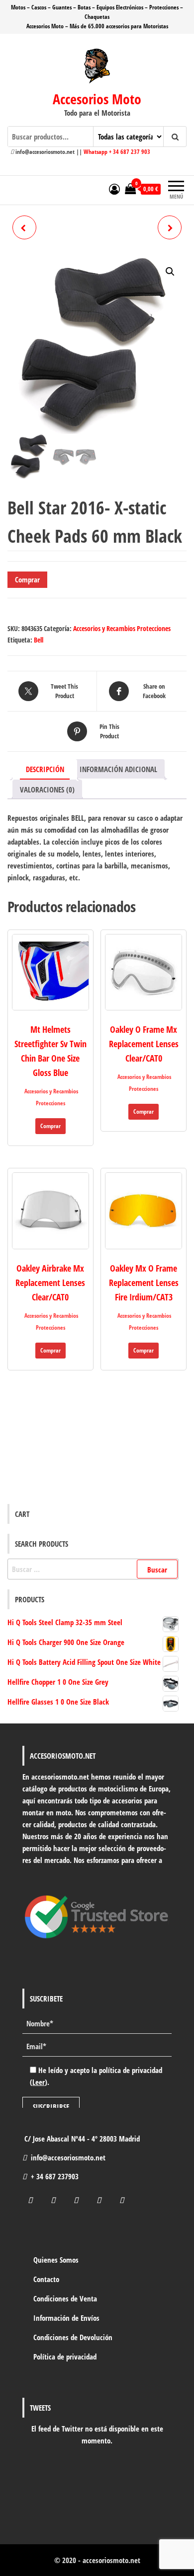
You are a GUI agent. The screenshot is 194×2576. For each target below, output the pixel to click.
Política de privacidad (65, 2357)
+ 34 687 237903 (55, 2176)
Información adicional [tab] (118, 769)
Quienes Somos (56, 2260)
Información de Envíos (66, 2318)
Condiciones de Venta (65, 2298)
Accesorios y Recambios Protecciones (122, 628)
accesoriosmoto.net (111, 2560)
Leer (39, 2082)
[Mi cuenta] (114, 189)
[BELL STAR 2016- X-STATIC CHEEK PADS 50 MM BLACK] (24, 227)
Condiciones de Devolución (73, 2337)
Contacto (46, 2279)
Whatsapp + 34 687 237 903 (117, 152)
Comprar (27, 579)
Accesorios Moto (97, 99)
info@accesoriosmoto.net (68, 2157)
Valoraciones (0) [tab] (47, 789)
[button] (170, 272)
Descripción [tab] (45, 769)
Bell (39, 640)
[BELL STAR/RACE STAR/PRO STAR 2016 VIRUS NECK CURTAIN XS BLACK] (170, 227)
